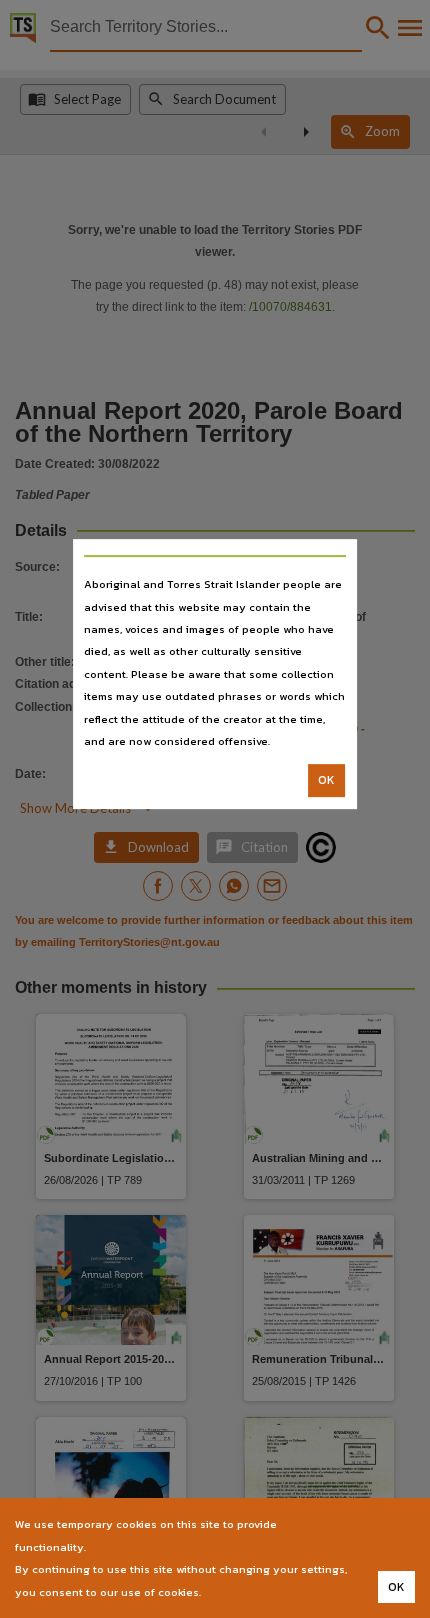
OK (326, 781)
